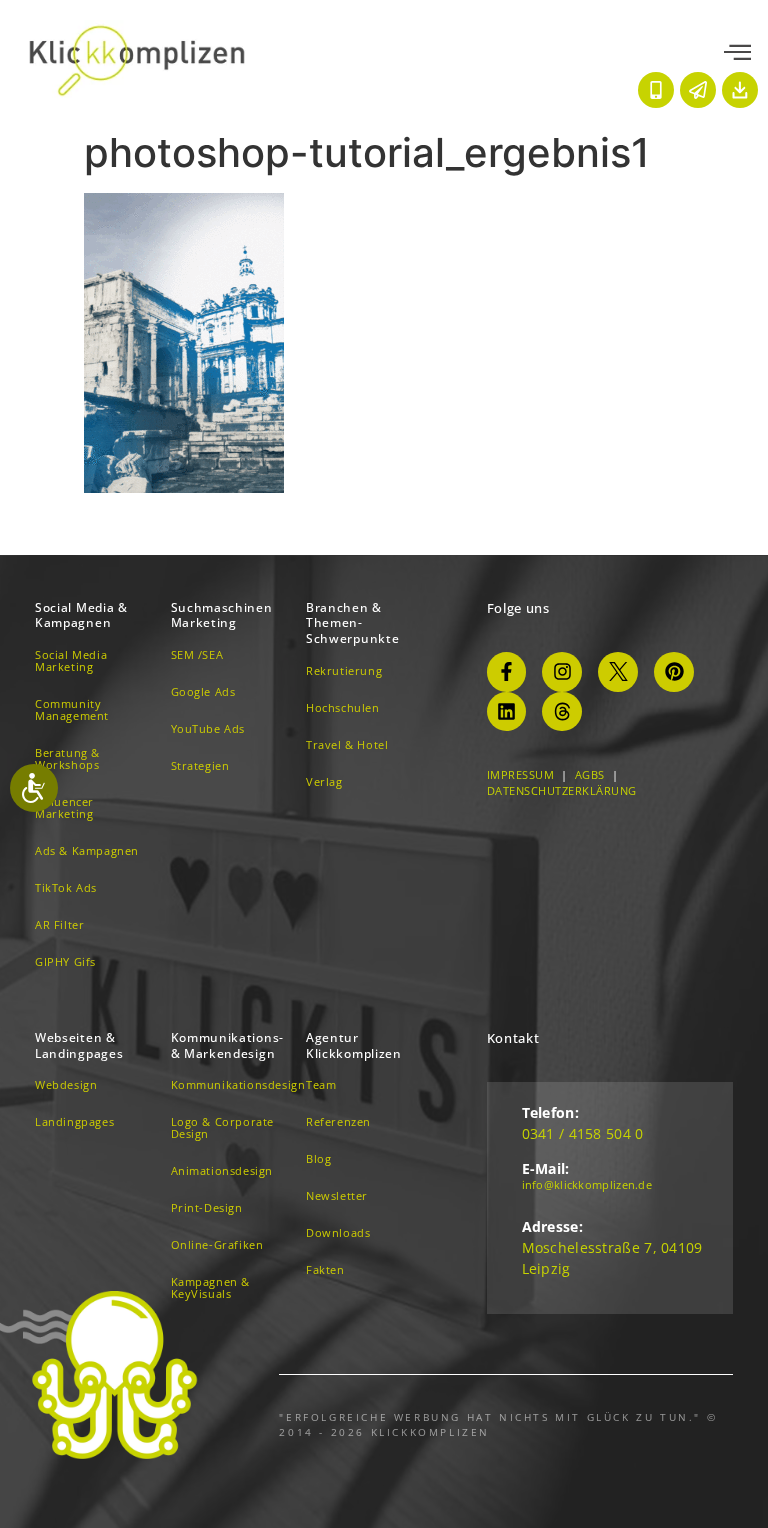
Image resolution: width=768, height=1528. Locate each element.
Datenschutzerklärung (562, 790)
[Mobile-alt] (656, 90)
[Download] (740, 90)
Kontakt (513, 1038)
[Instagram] (562, 672)
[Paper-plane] (698, 90)
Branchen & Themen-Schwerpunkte (352, 623)
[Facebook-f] (507, 672)
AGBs (590, 774)
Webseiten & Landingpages (79, 1045)
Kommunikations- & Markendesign (228, 1045)
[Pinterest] (674, 672)
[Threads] (562, 712)
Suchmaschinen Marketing (222, 615)
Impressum (521, 774)
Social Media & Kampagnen (81, 615)
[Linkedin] (507, 712)
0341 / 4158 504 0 (583, 1133)
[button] (737, 53)
